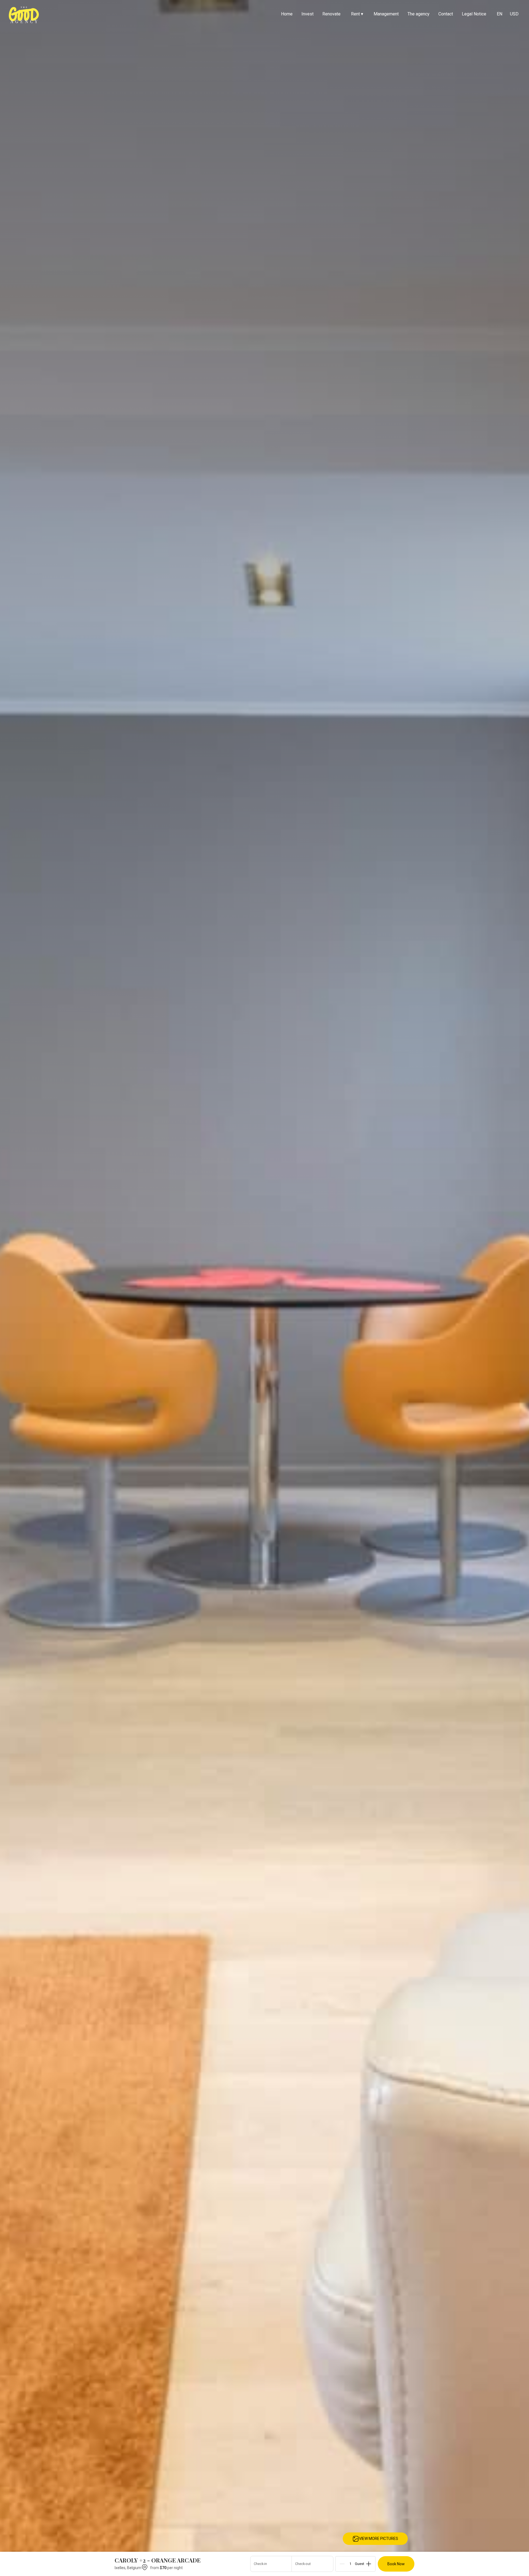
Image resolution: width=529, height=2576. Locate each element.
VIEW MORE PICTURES (379, 2539)
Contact (446, 14)
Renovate (331, 14)
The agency (419, 14)
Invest (307, 14)
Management (386, 14)
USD (514, 14)
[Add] (369, 2564)
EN (500, 14)
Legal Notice (474, 14)
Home (287, 14)
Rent (357, 14)
